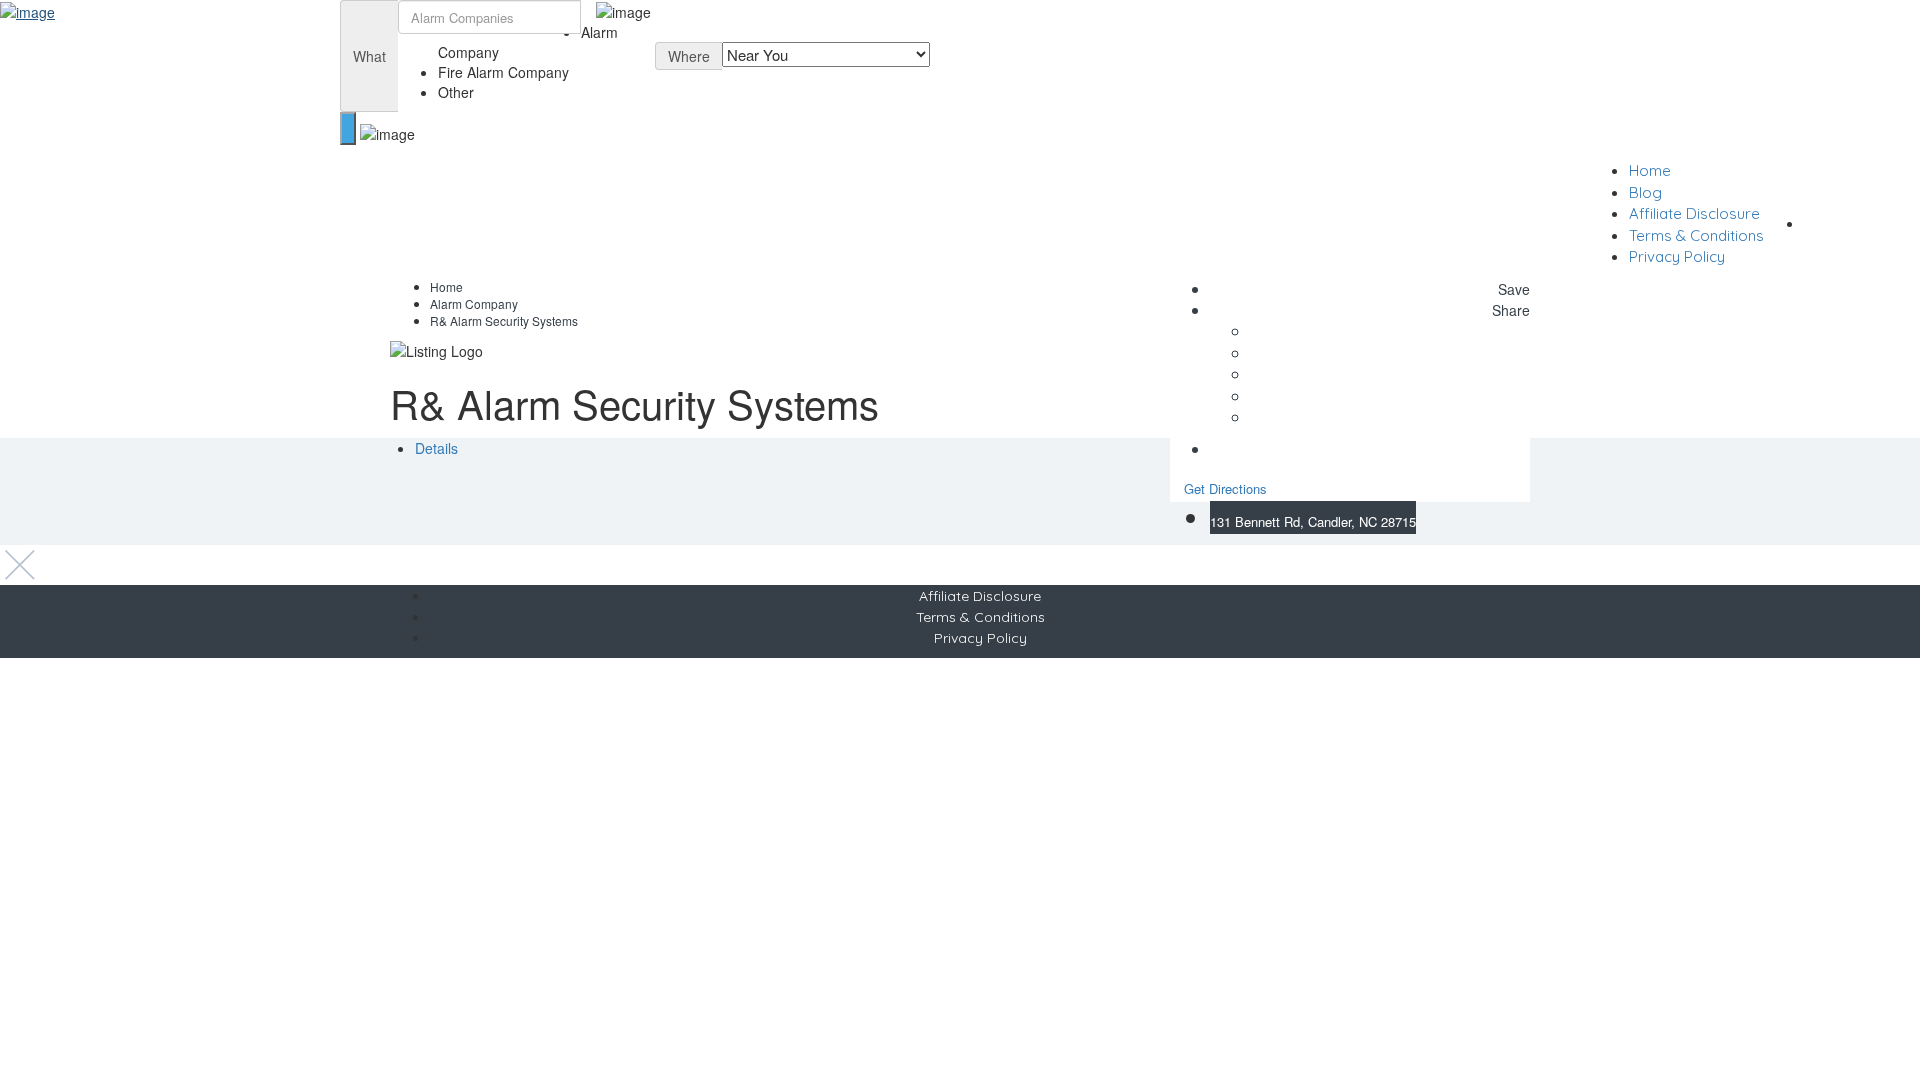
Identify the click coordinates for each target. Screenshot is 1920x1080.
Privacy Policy (1677, 256)
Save (1512, 289)
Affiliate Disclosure (1694, 213)
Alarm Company (474, 303)
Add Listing (1861, 221)
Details (436, 448)
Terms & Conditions (1696, 235)
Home (1650, 170)
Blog (1645, 192)
